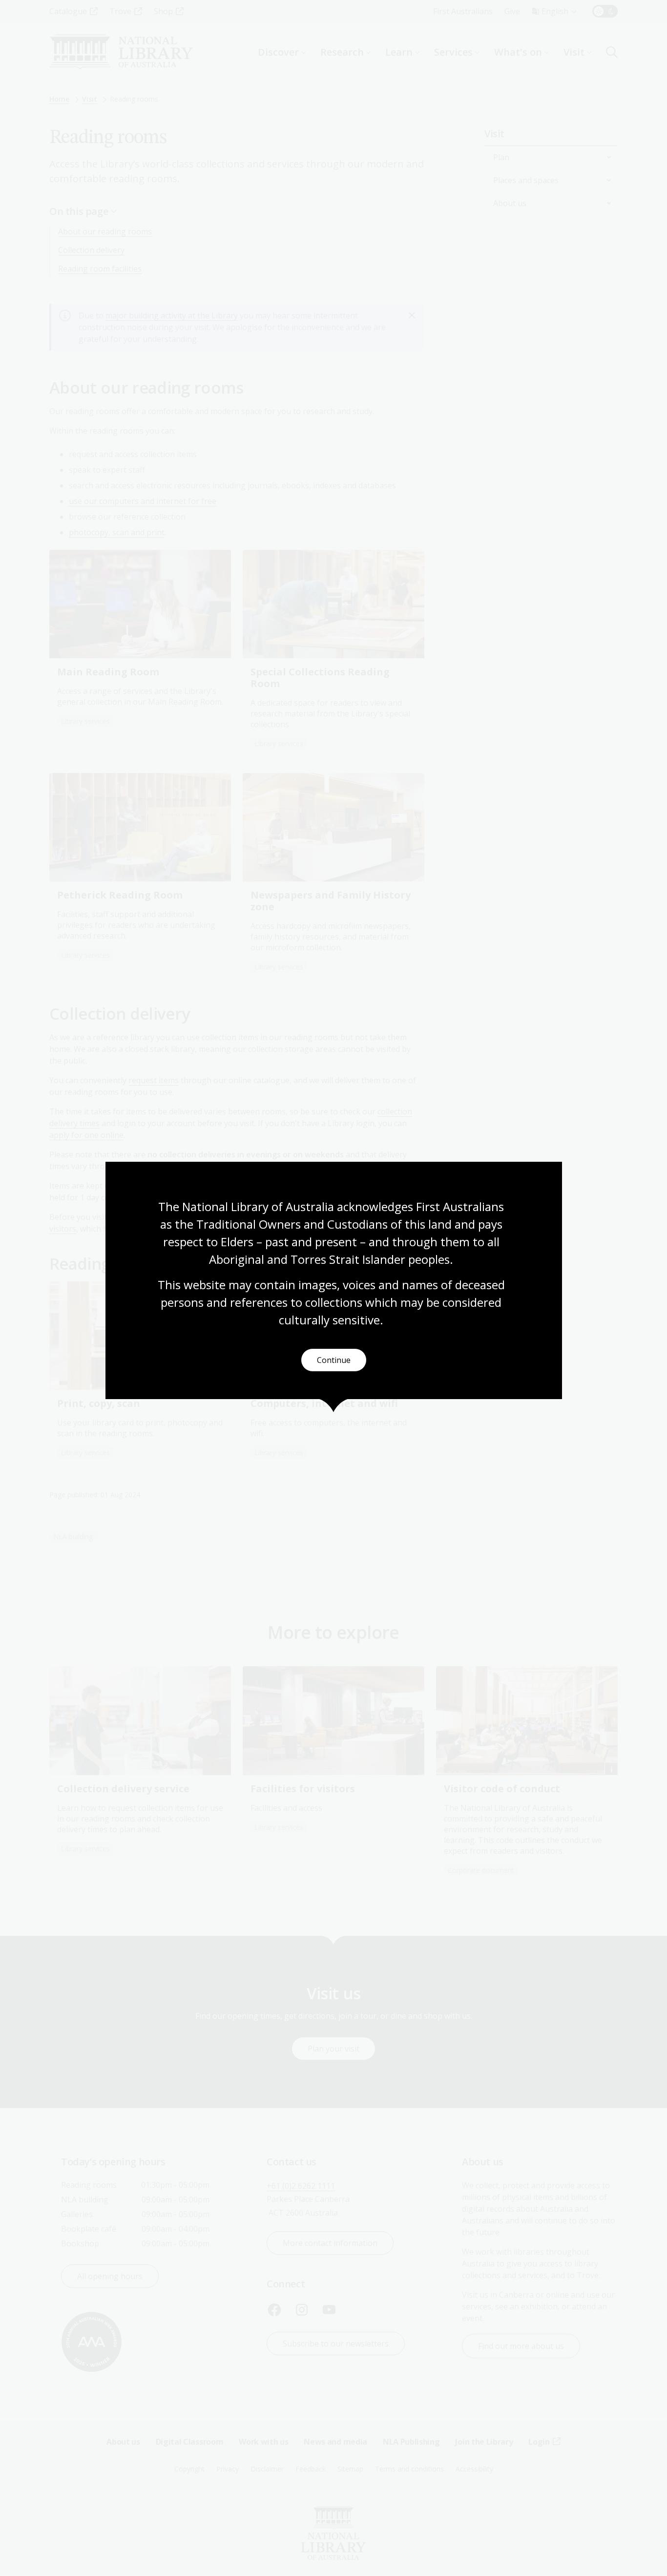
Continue (334, 1360)
